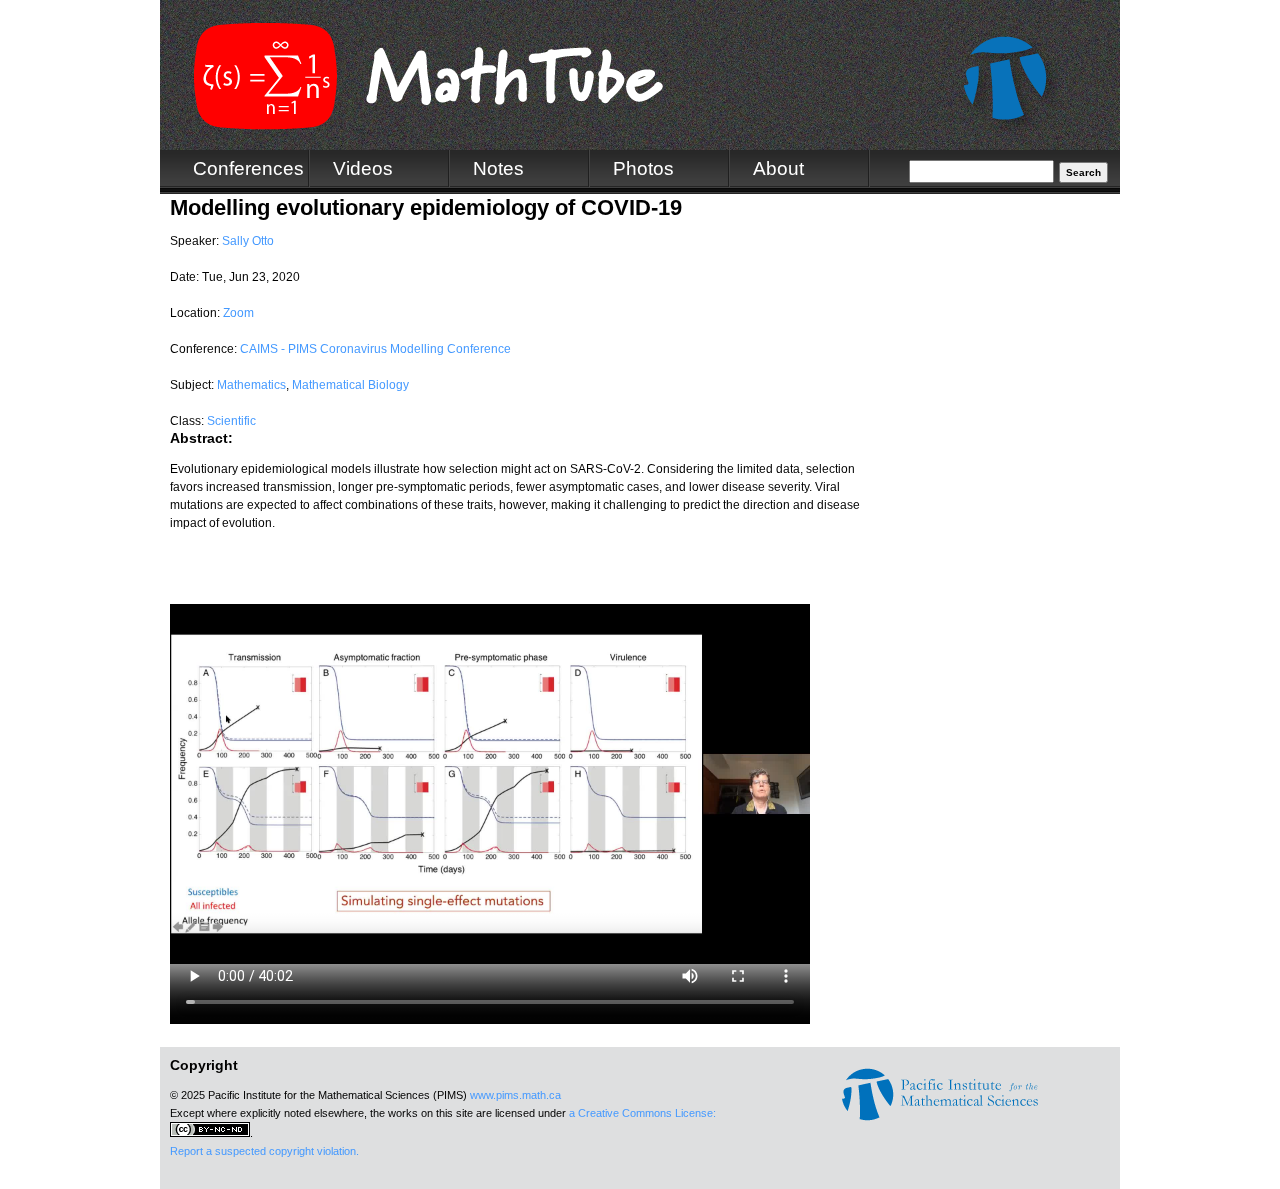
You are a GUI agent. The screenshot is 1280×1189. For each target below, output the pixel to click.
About (778, 168)
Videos (363, 168)
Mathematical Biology (350, 385)
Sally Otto (248, 241)
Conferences (248, 168)
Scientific (231, 421)
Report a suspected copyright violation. (264, 1151)
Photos (643, 168)
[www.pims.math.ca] (940, 1117)
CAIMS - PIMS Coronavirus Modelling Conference (375, 349)
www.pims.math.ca (515, 1095)
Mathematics (251, 385)
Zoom (238, 313)
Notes (498, 168)
